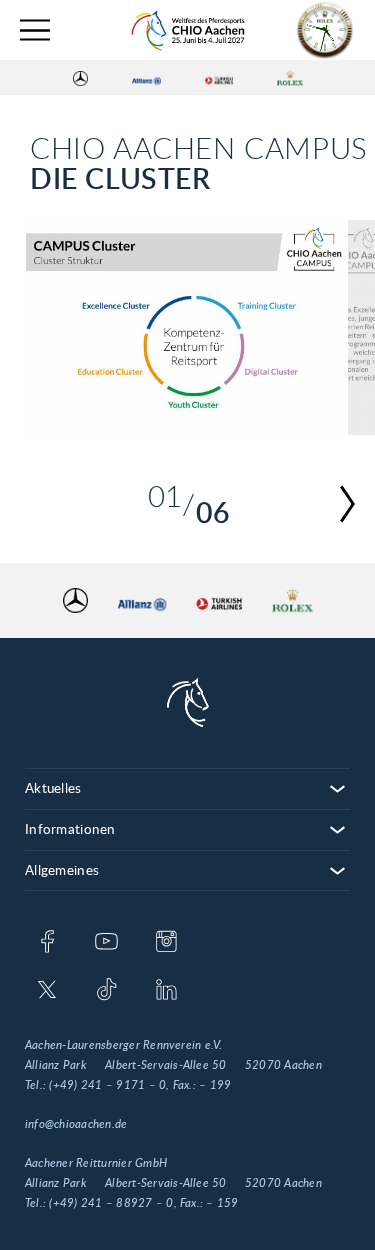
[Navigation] (35, 30)
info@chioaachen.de (76, 1124)
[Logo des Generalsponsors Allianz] (146, 78)
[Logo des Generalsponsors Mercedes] (80, 78)
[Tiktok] (106, 991)
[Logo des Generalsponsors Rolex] (289, 78)
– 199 (215, 1085)
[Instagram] (166, 943)
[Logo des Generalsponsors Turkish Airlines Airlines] (219, 78)
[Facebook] (47, 943)
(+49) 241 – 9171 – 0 (107, 1085)
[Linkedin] (166, 991)
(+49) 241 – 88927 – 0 (111, 1203)
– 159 (222, 1203)
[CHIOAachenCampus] (187, 327)
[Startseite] (188, 30)
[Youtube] (106, 943)
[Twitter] (47, 991)
